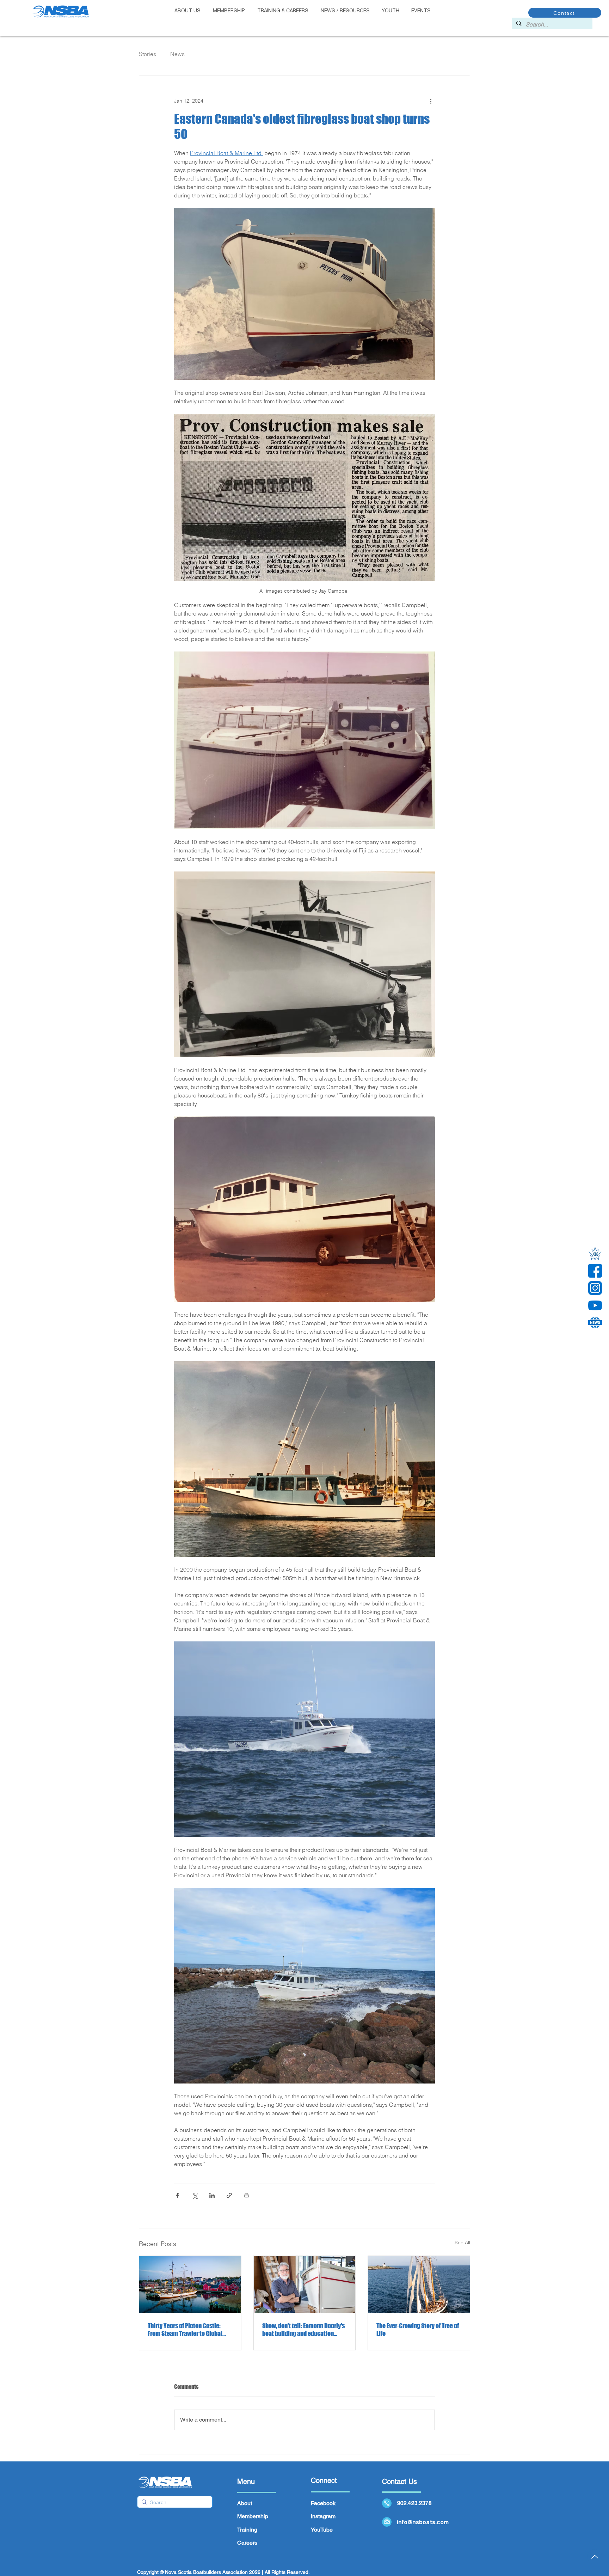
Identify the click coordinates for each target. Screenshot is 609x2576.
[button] (229, 11)
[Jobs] (595, 1253)
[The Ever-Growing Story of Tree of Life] (419, 2284)
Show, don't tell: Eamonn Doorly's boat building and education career (303, 2330)
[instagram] (595, 1288)
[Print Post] (247, 2195)
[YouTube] (595, 1305)
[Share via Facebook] (177, 2195)
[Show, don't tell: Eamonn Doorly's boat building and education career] (305, 2284)
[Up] (595, 2557)
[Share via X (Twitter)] (195, 2195)
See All (462, 2242)
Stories (147, 54)
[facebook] (595, 1271)
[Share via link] (229, 2195)
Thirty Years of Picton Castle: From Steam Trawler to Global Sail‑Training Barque (185, 2330)
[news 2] (595, 1323)
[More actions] (431, 101)
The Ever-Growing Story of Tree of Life (418, 2330)
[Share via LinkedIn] (212, 2195)
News (177, 54)
